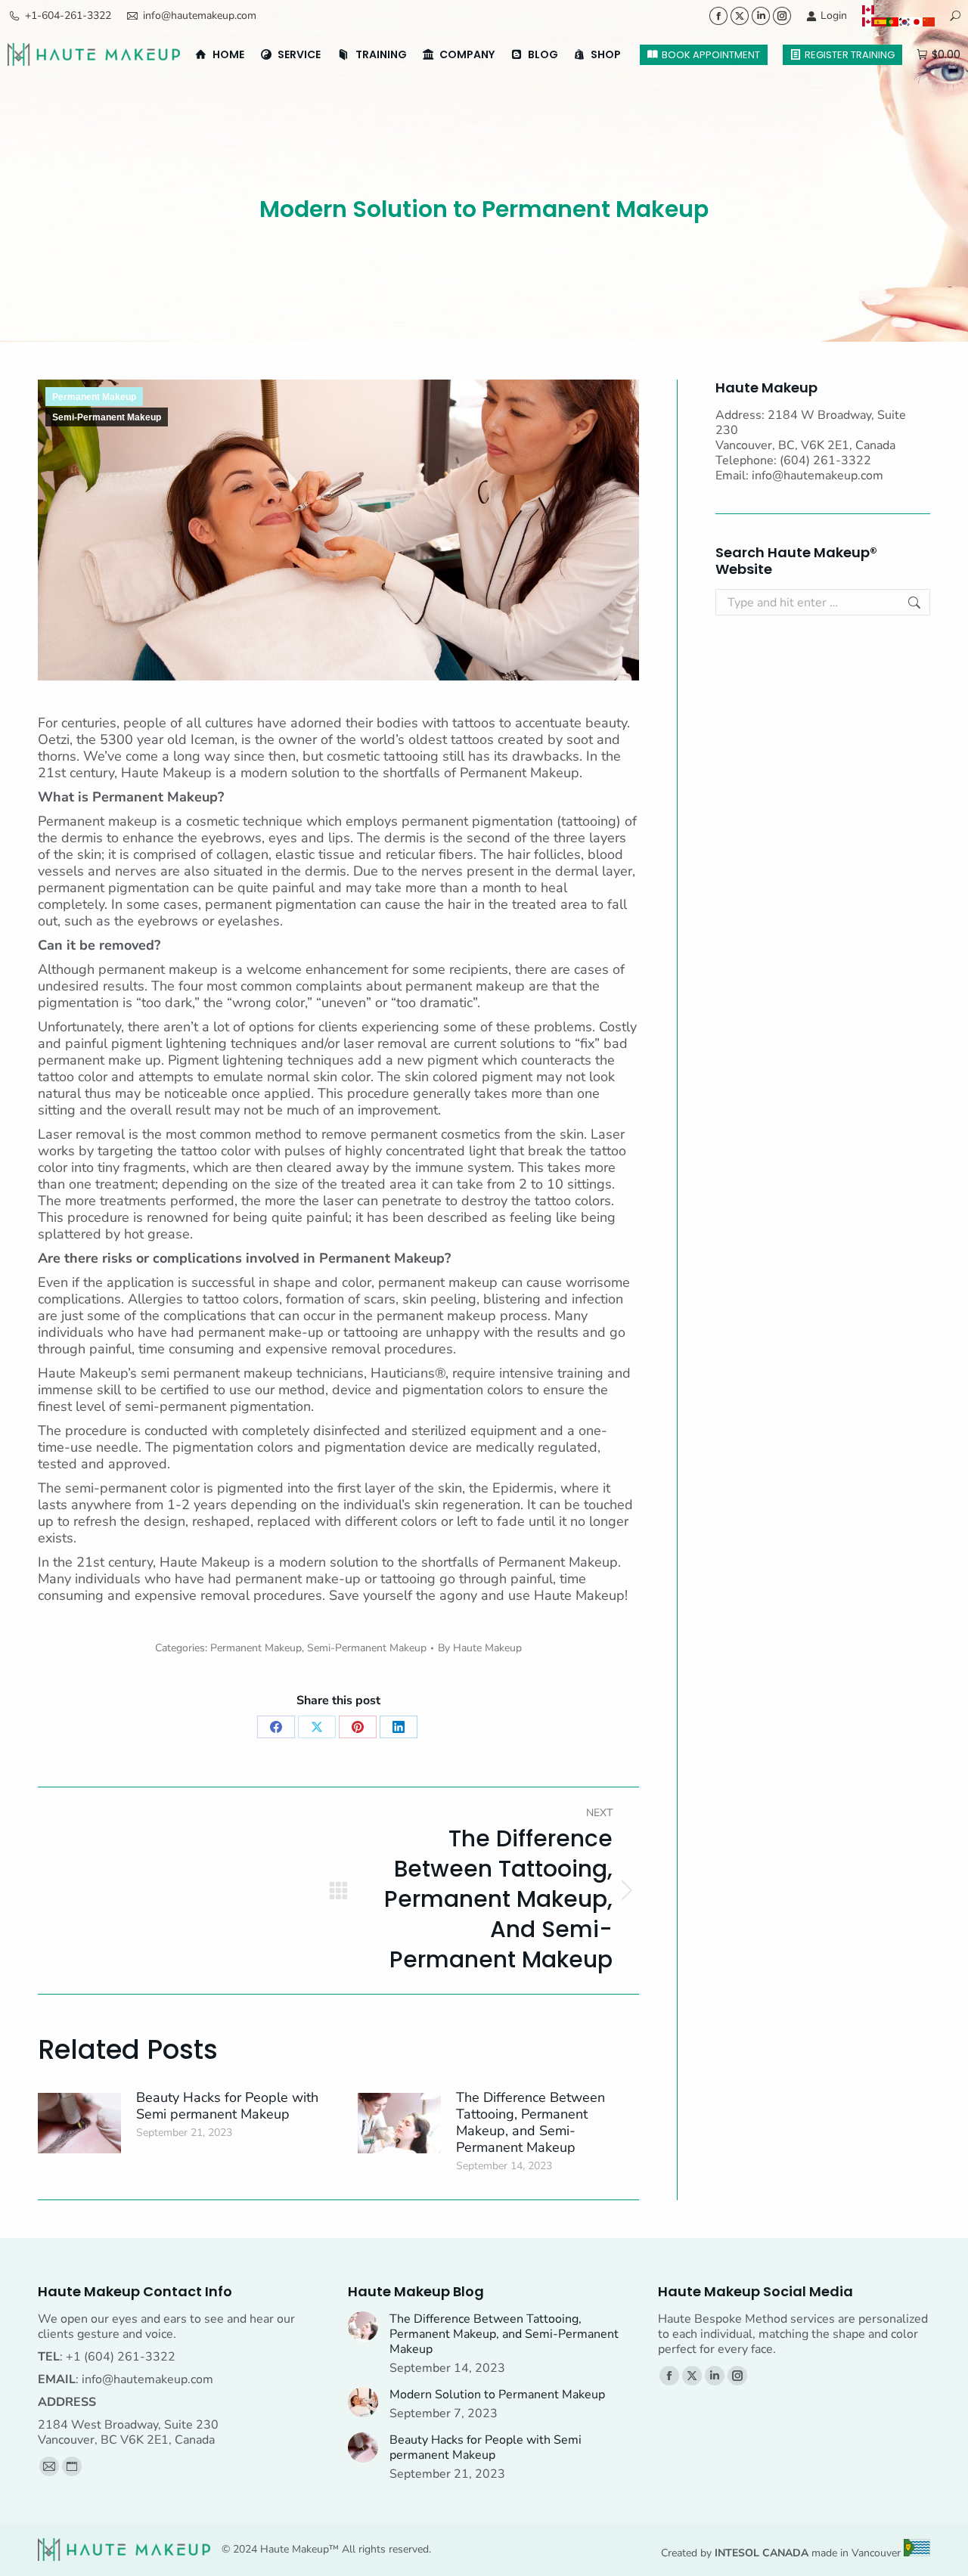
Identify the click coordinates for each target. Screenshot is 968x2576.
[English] (898, 10)
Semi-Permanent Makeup (107, 417)
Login (834, 15)
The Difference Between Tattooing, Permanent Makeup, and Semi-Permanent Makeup (531, 2122)
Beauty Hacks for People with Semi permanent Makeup (227, 2106)
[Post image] (79, 2123)
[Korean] (904, 22)
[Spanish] (880, 22)
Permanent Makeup (94, 397)
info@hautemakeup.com (200, 15)
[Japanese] (917, 22)
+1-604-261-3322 (68, 15)
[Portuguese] (892, 22)
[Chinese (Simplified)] (929, 22)
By (480, 1648)
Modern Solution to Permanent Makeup (497, 2395)
